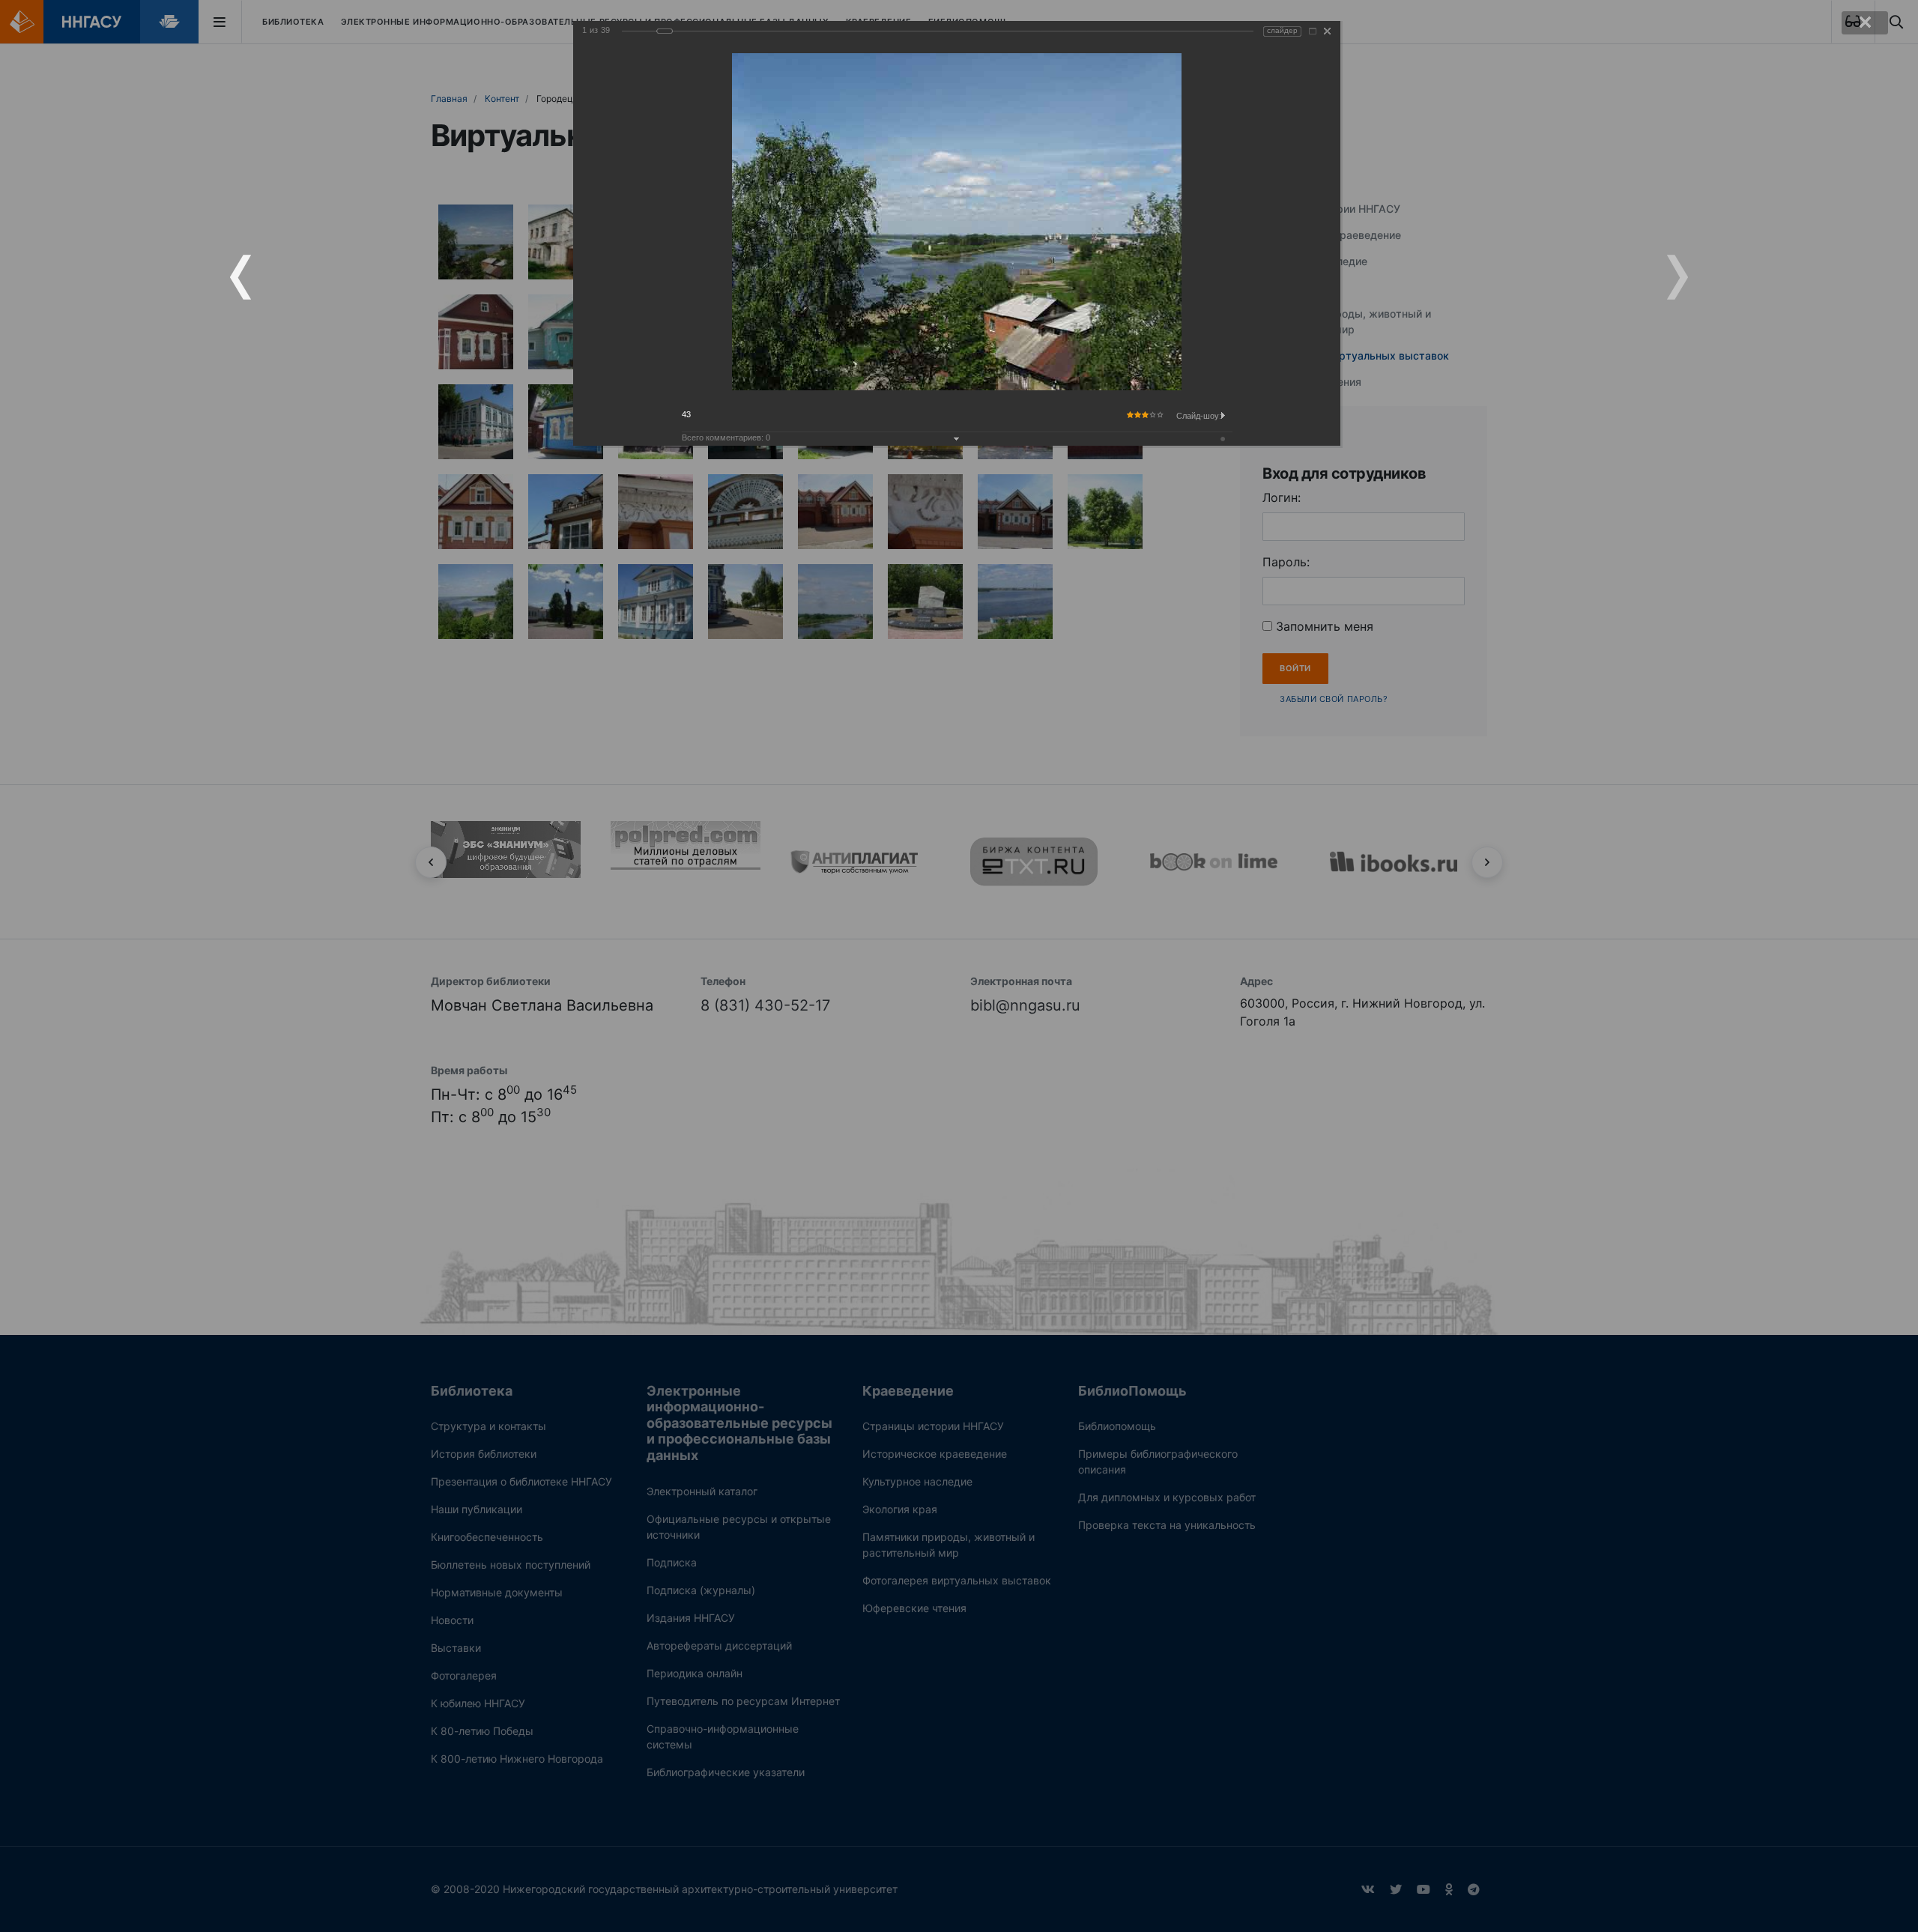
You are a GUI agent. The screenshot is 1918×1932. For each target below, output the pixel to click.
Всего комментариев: (726, 437)
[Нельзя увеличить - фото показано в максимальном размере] (1313, 31)
